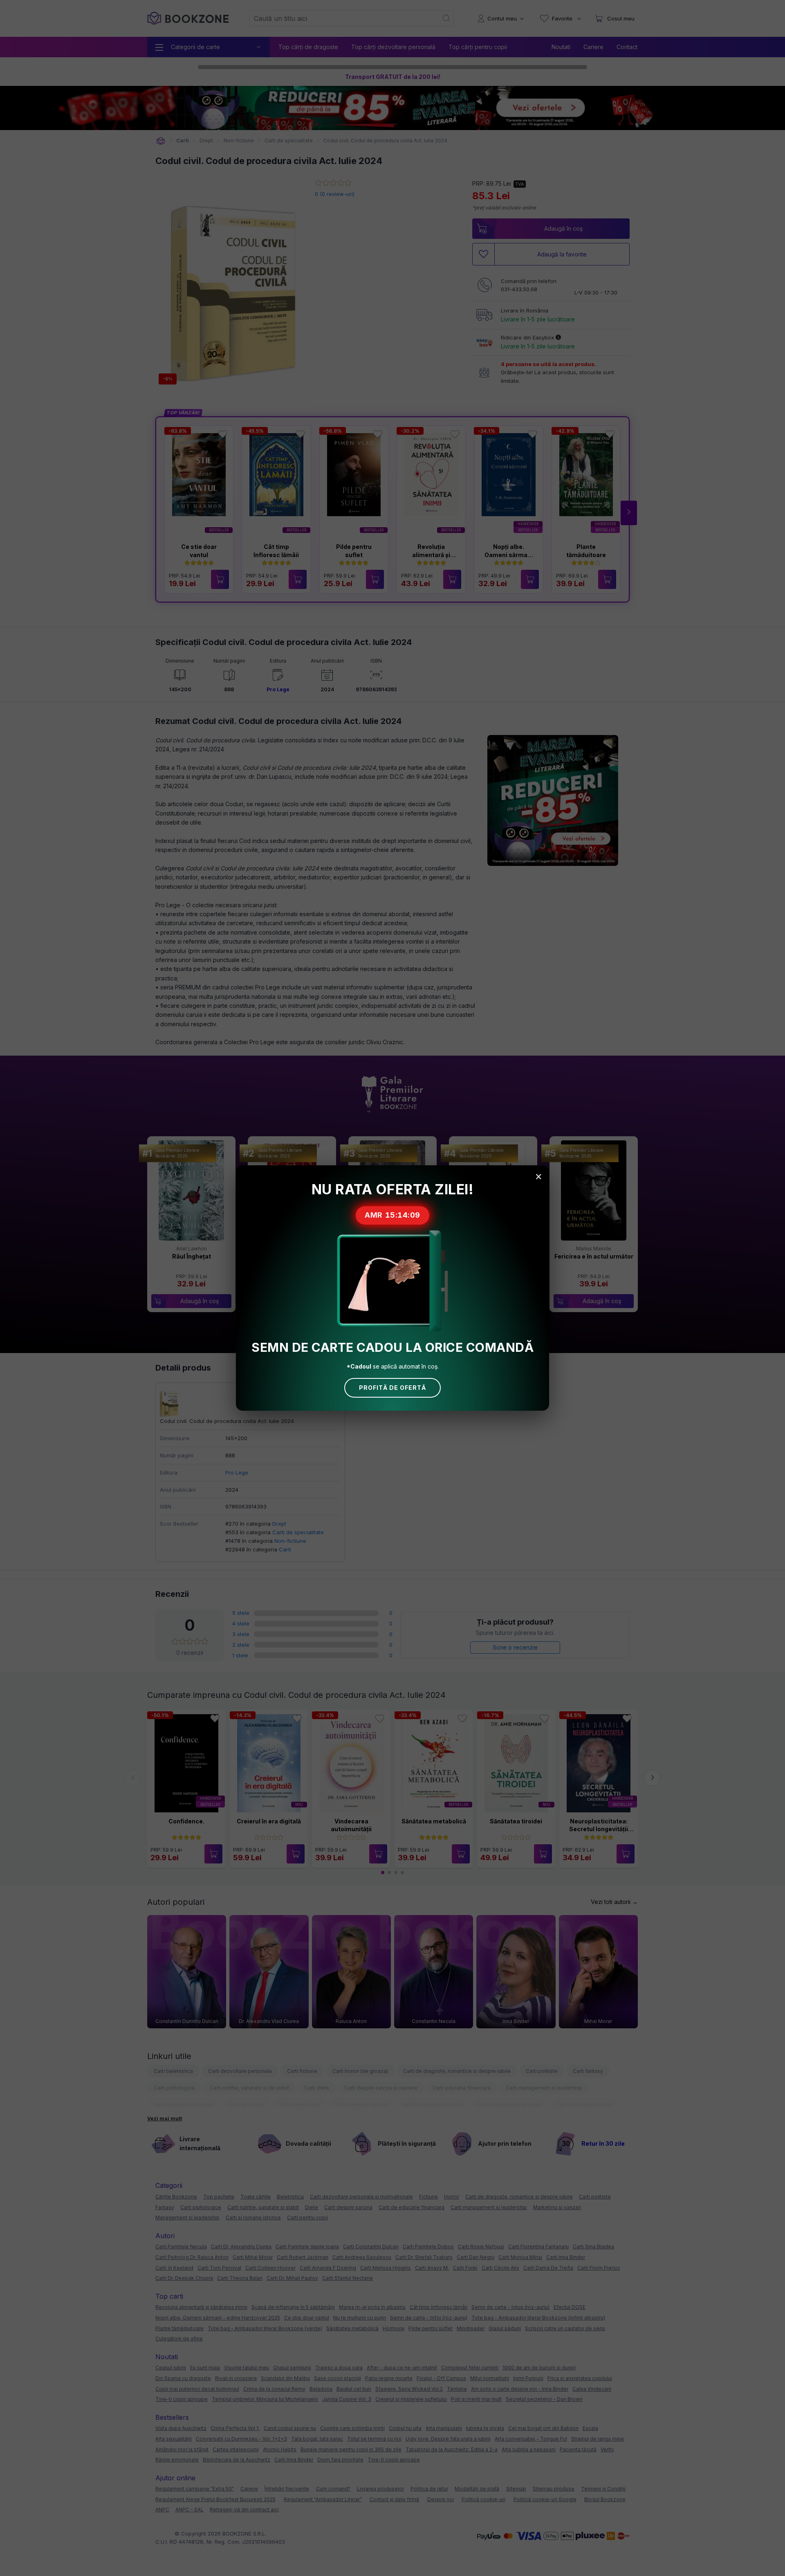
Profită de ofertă (392, 1388)
